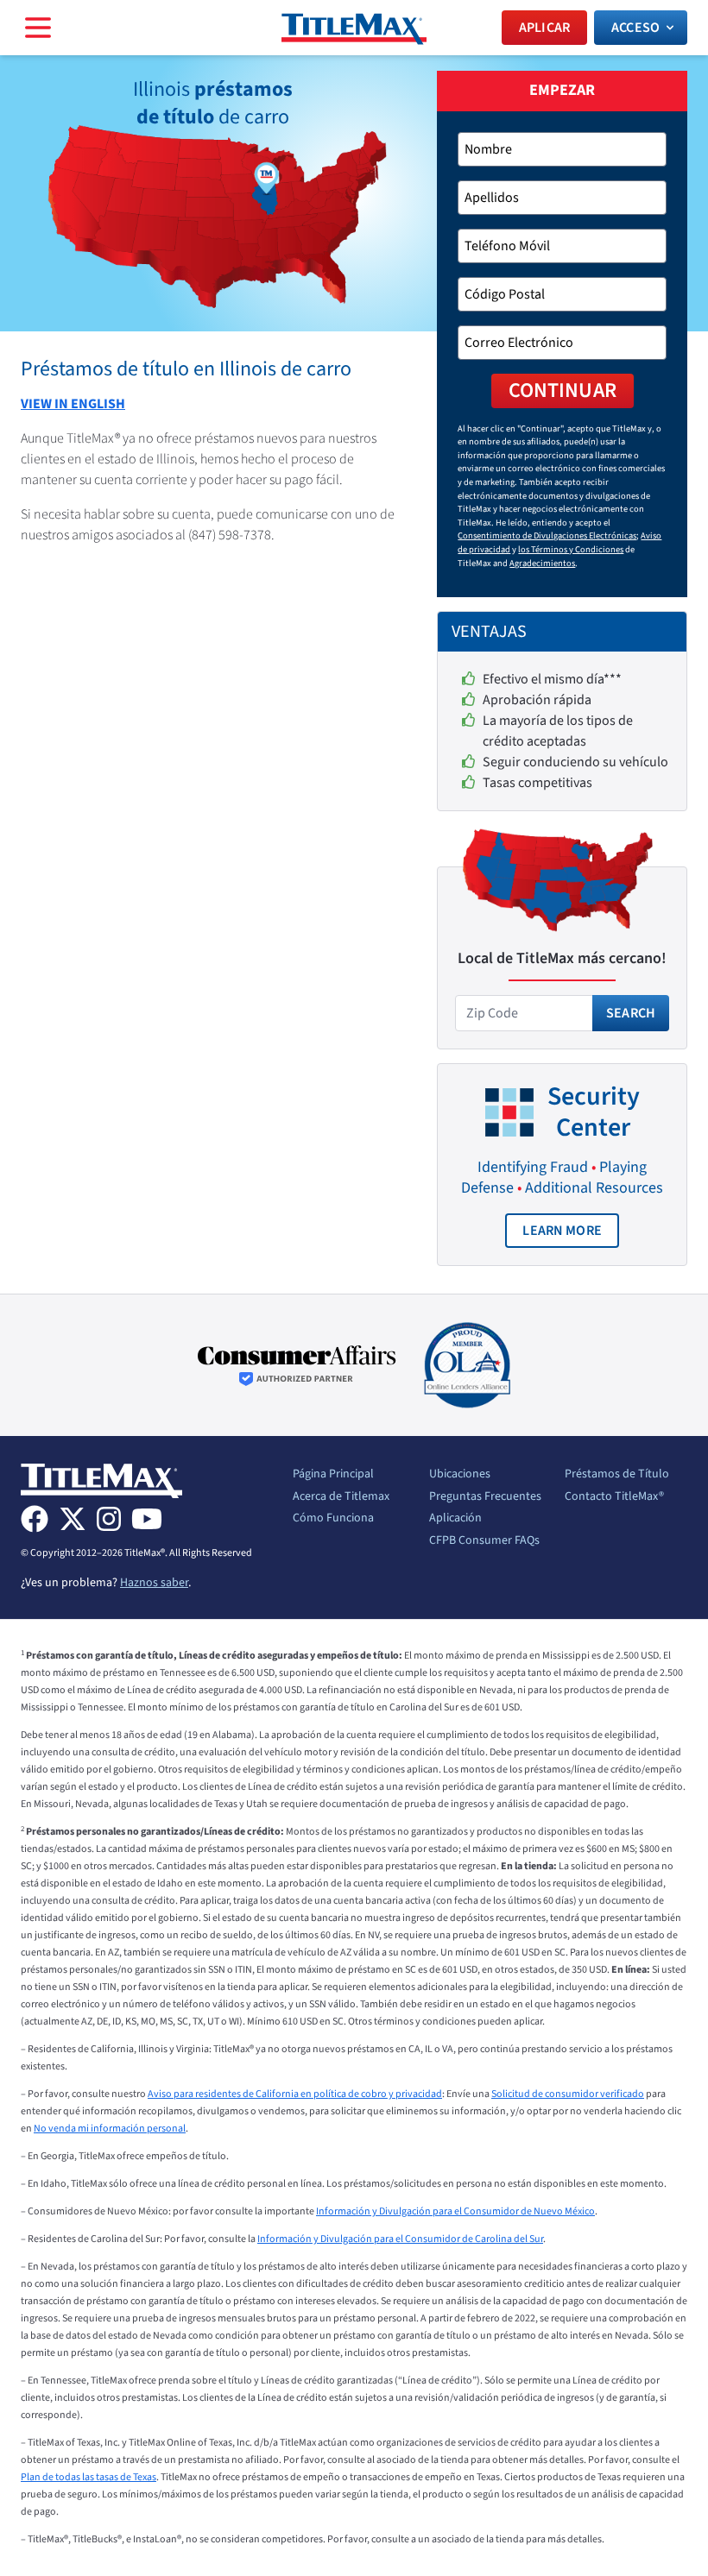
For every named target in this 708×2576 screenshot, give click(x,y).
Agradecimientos (542, 563)
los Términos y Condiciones (571, 549)
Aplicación (455, 1519)
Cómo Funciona (333, 1519)
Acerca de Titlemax (341, 1497)
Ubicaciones (460, 1475)
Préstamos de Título (617, 1475)
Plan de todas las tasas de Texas (88, 2477)
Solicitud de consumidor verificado (568, 2094)
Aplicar (544, 28)
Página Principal (333, 1475)
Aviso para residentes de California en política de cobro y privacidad (295, 2094)
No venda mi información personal (110, 2129)
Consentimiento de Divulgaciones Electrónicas (547, 535)
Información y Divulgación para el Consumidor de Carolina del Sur (400, 2239)
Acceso (635, 28)
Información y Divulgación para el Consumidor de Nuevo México (455, 2211)
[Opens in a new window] (297, 1366)
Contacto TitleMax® (614, 1497)
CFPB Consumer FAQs (484, 1541)
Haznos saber (154, 1583)
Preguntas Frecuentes (485, 1497)
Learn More (571, 1234)
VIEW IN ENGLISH (73, 404)
